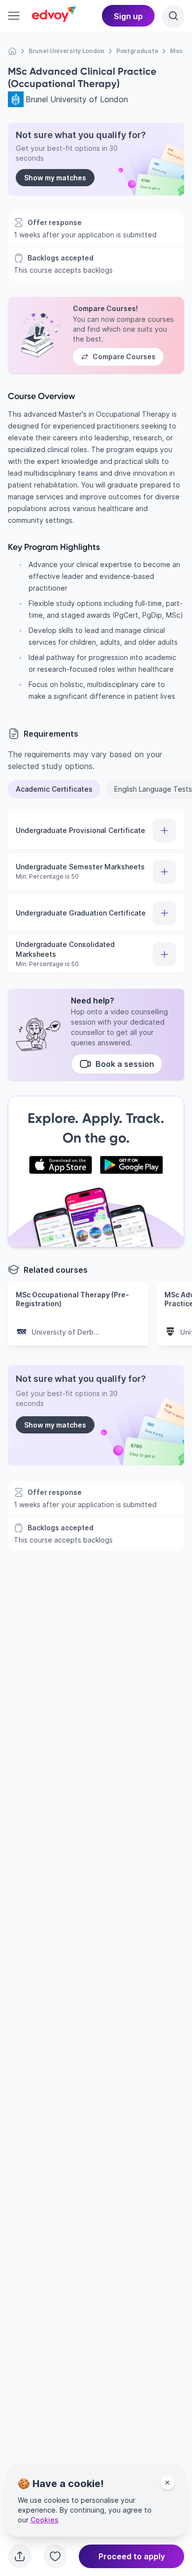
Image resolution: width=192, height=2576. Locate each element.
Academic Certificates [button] (54, 789)
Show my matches (55, 178)
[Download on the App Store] (61, 1165)
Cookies (45, 2520)
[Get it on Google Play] (131, 1165)
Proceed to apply (132, 2556)
